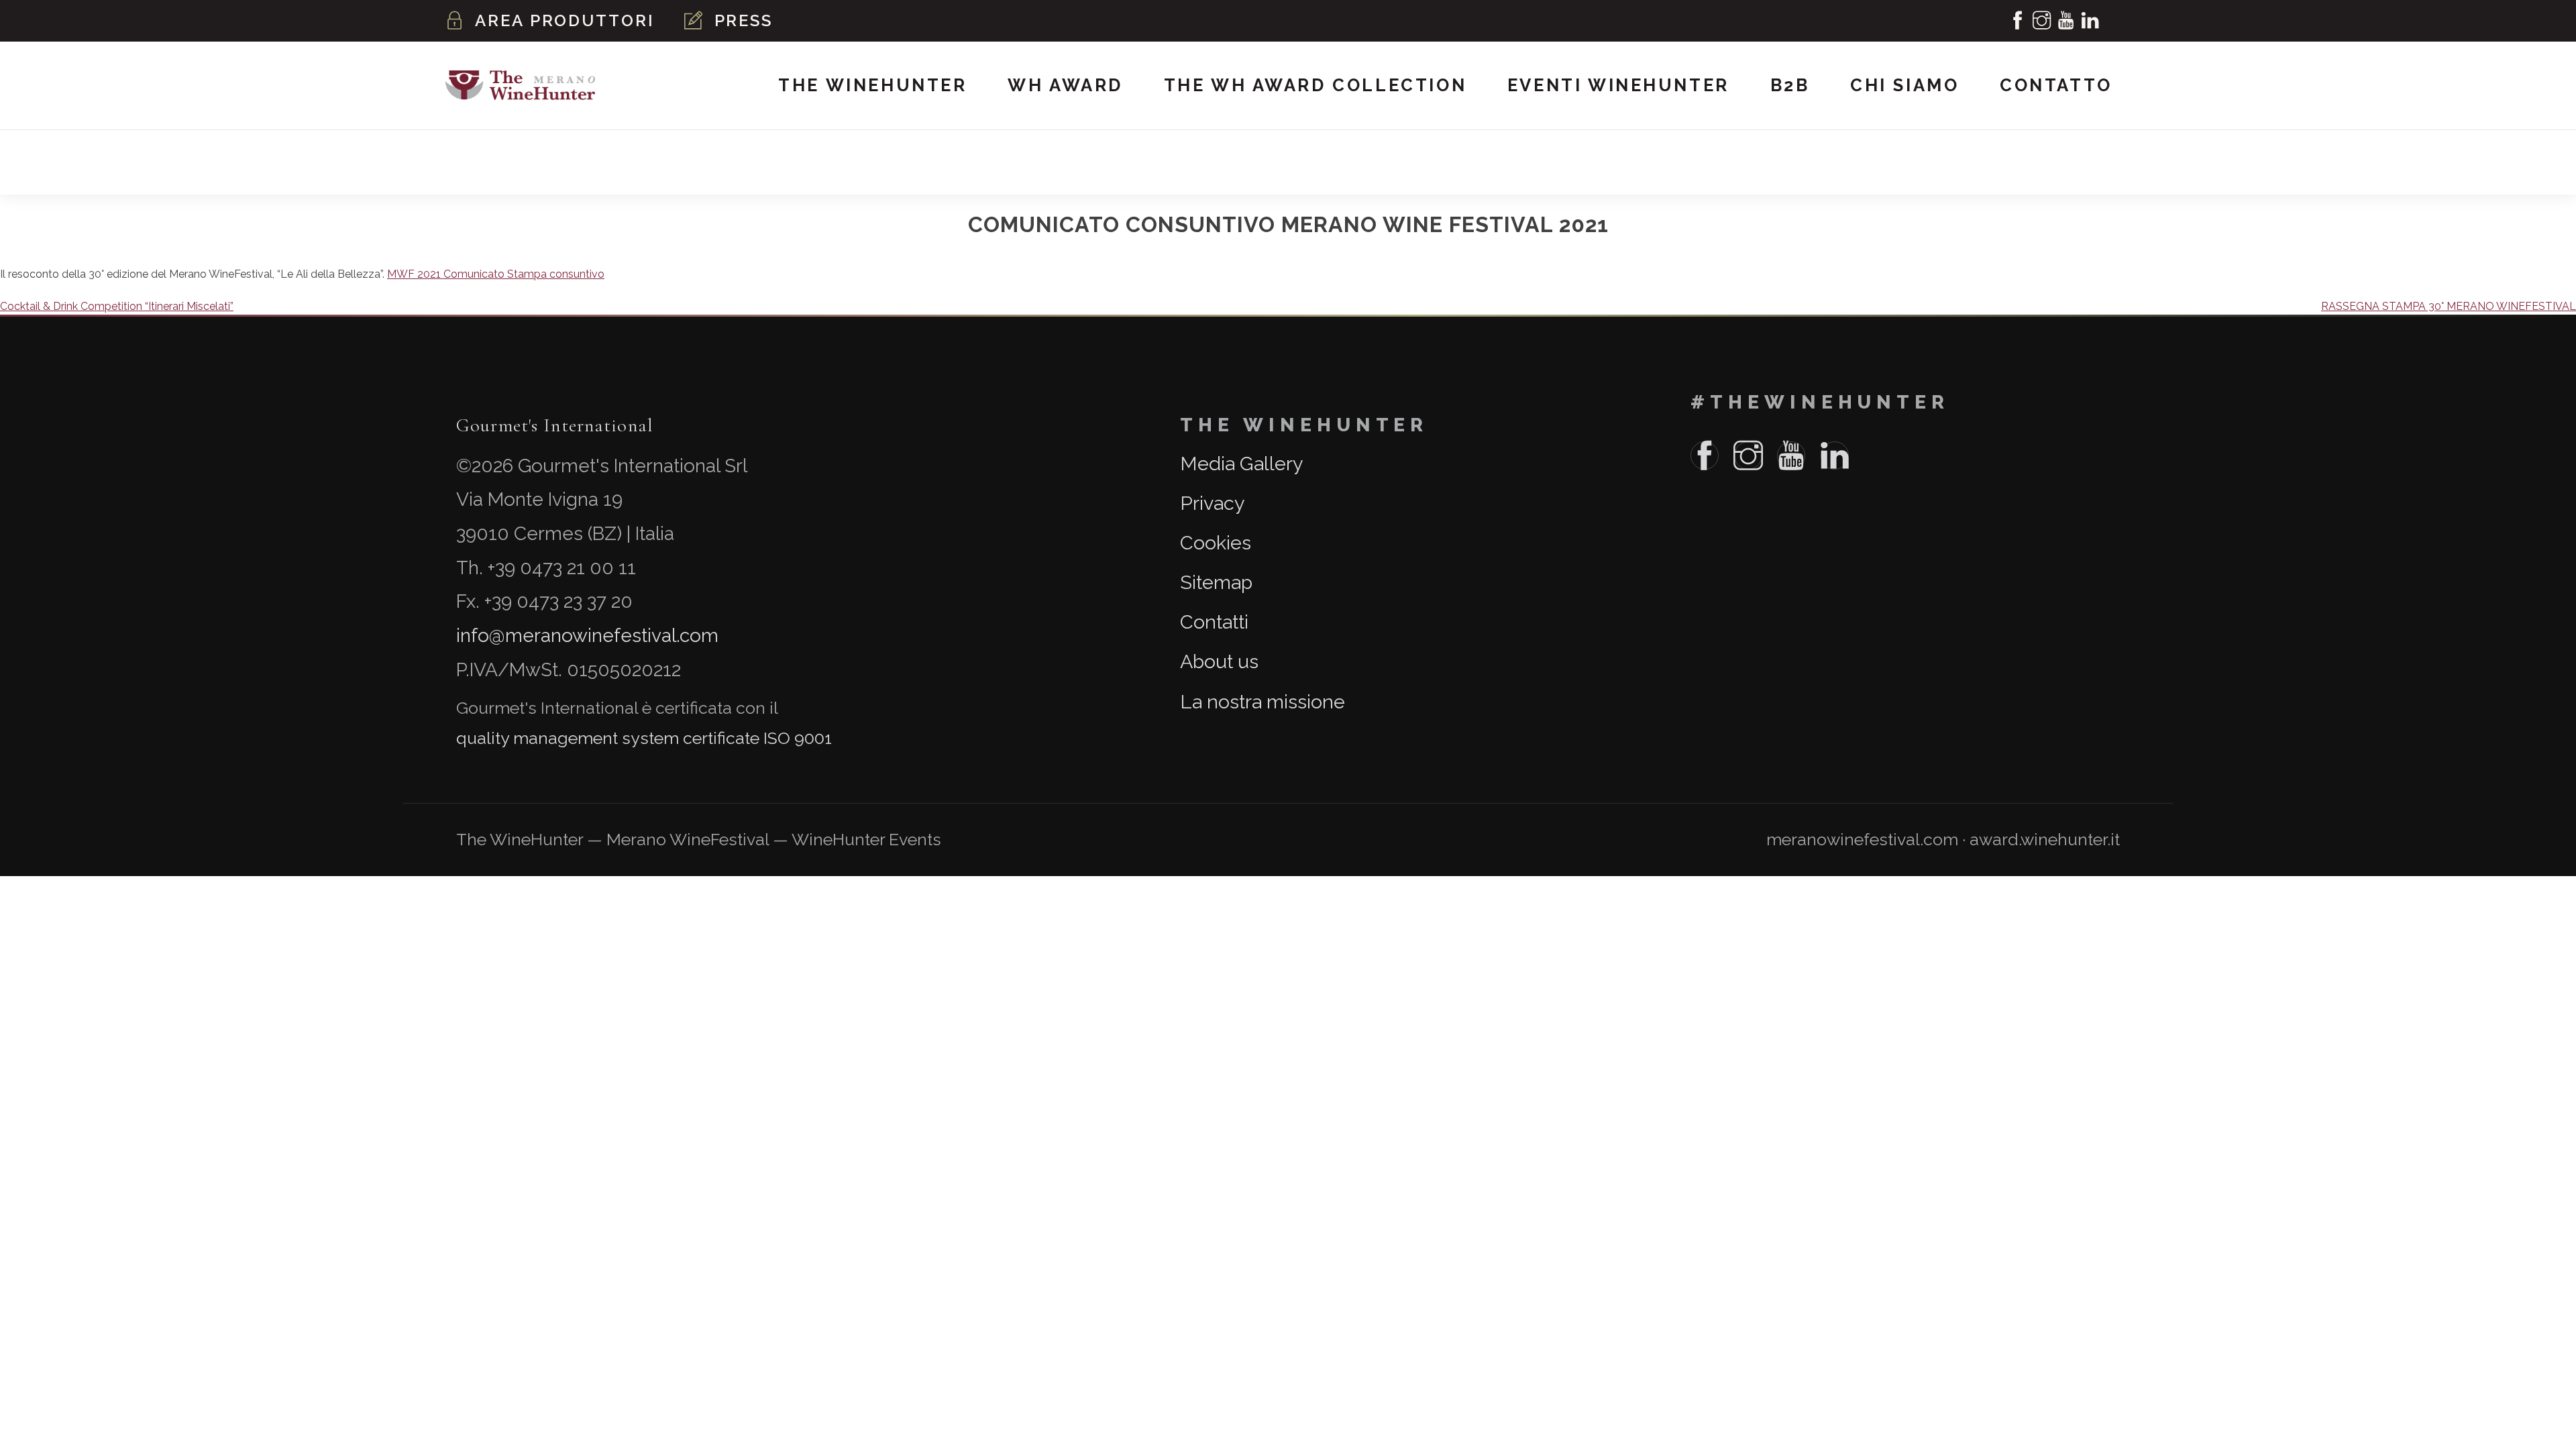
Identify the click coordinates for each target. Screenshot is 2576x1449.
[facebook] (2019, 21)
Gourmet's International (555, 425)
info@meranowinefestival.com (587, 636)
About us (1219, 661)
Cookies (1216, 543)
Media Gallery (1242, 464)
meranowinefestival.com (1862, 840)
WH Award (1065, 85)
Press (744, 20)
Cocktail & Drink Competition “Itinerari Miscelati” (117, 306)
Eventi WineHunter (1618, 85)
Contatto (2056, 85)
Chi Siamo (1904, 85)
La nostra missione (1263, 702)
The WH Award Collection (1315, 85)
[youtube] (2067, 21)
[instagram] (2043, 21)
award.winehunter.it (2045, 840)
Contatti (1214, 622)
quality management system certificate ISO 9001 (644, 738)
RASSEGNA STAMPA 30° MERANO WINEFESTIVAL (2449, 306)
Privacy (1213, 503)
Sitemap (1216, 582)
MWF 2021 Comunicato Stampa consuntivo (496, 274)
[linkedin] (2091, 21)
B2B (1790, 85)
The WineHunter (872, 85)
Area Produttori (565, 20)
